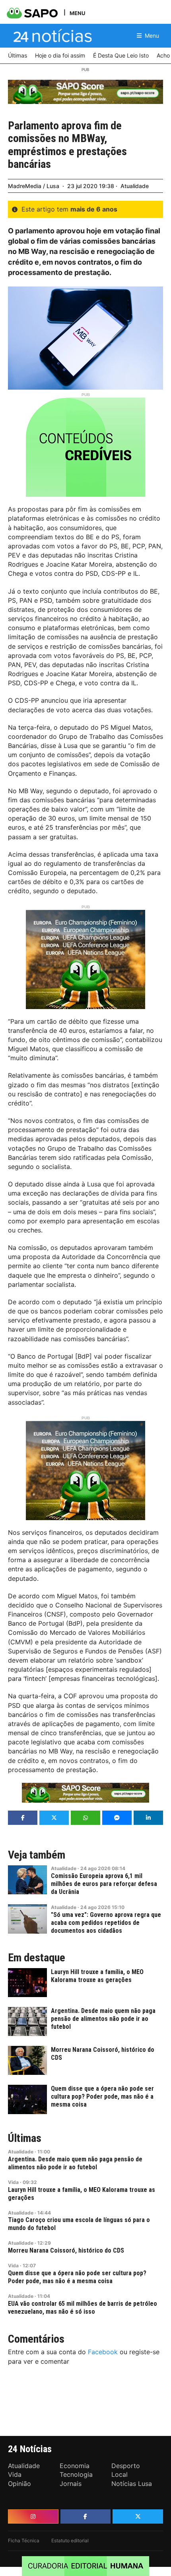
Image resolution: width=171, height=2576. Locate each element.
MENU (77, 13)
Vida (13, 2182)
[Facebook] (86, 2516)
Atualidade (135, 186)
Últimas (25, 2138)
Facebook (103, 2352)
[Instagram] (33, 2516)
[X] (138, 2516)
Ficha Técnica (24, 2540)
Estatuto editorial (70, 2540)
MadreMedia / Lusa (34, 186)
